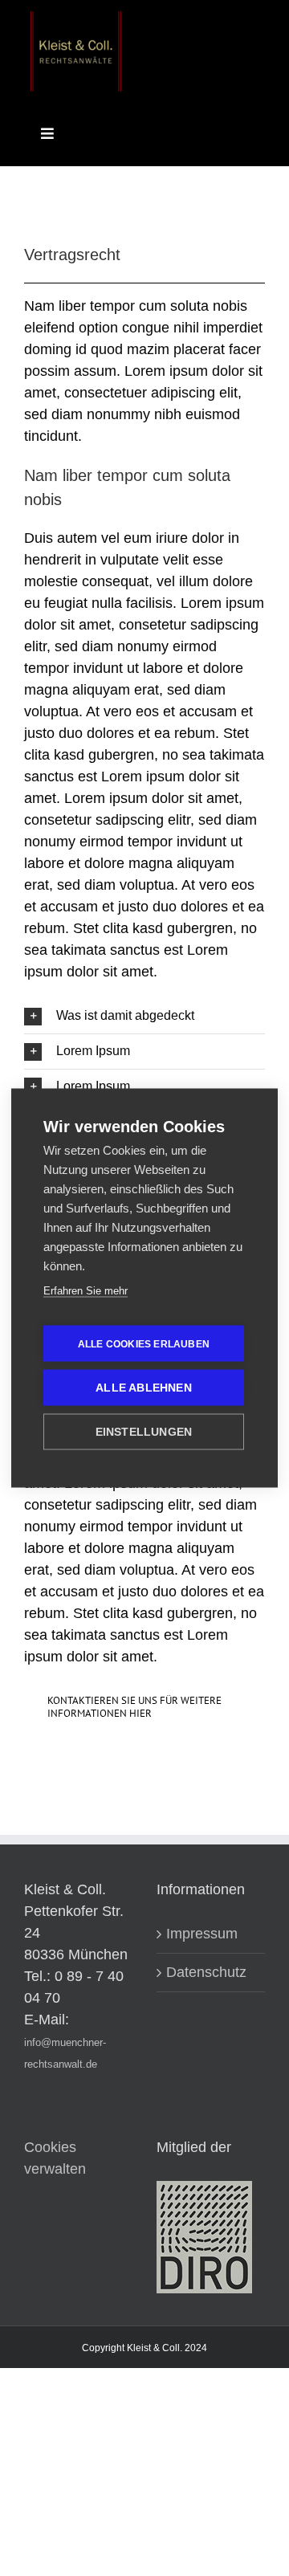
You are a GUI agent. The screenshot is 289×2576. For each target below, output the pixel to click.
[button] (144, 1016)
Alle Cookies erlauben (144, 1343)
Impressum (202, 1934)
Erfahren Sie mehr (85, 1291)
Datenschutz (206, 1972)
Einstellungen (144, 1432)
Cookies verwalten (55, 2158)
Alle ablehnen (144, 1388)
